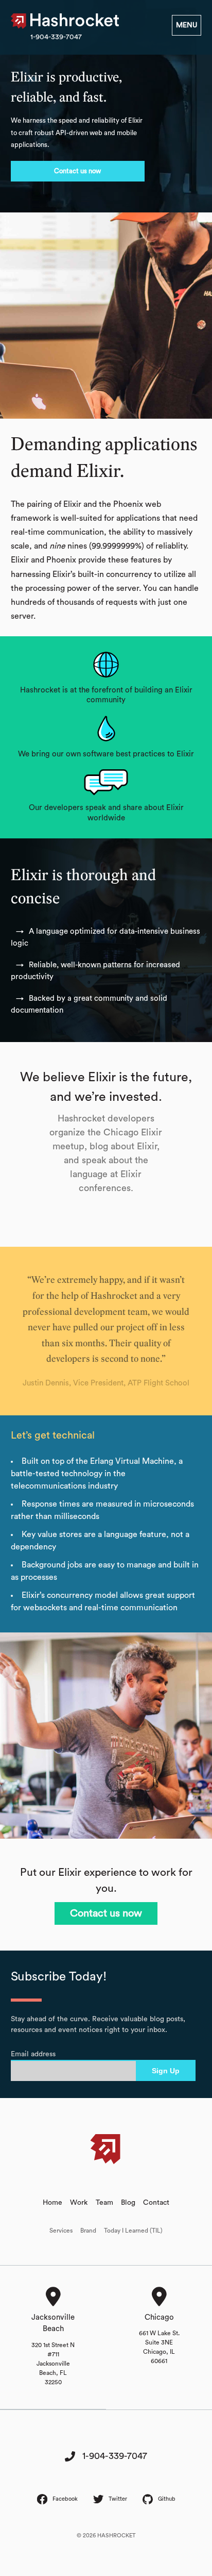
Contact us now (77, 171)
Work (79, 2203)
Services (61, 2231)
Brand (88, 2231)
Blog (128, 2203)
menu (187, 25)
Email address (33, 2054)
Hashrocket (75, 21)
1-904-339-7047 (56, 37)
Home (52, 2203)
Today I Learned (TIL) (133, 2231)
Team (104, 2203)
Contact (156, 2203)
